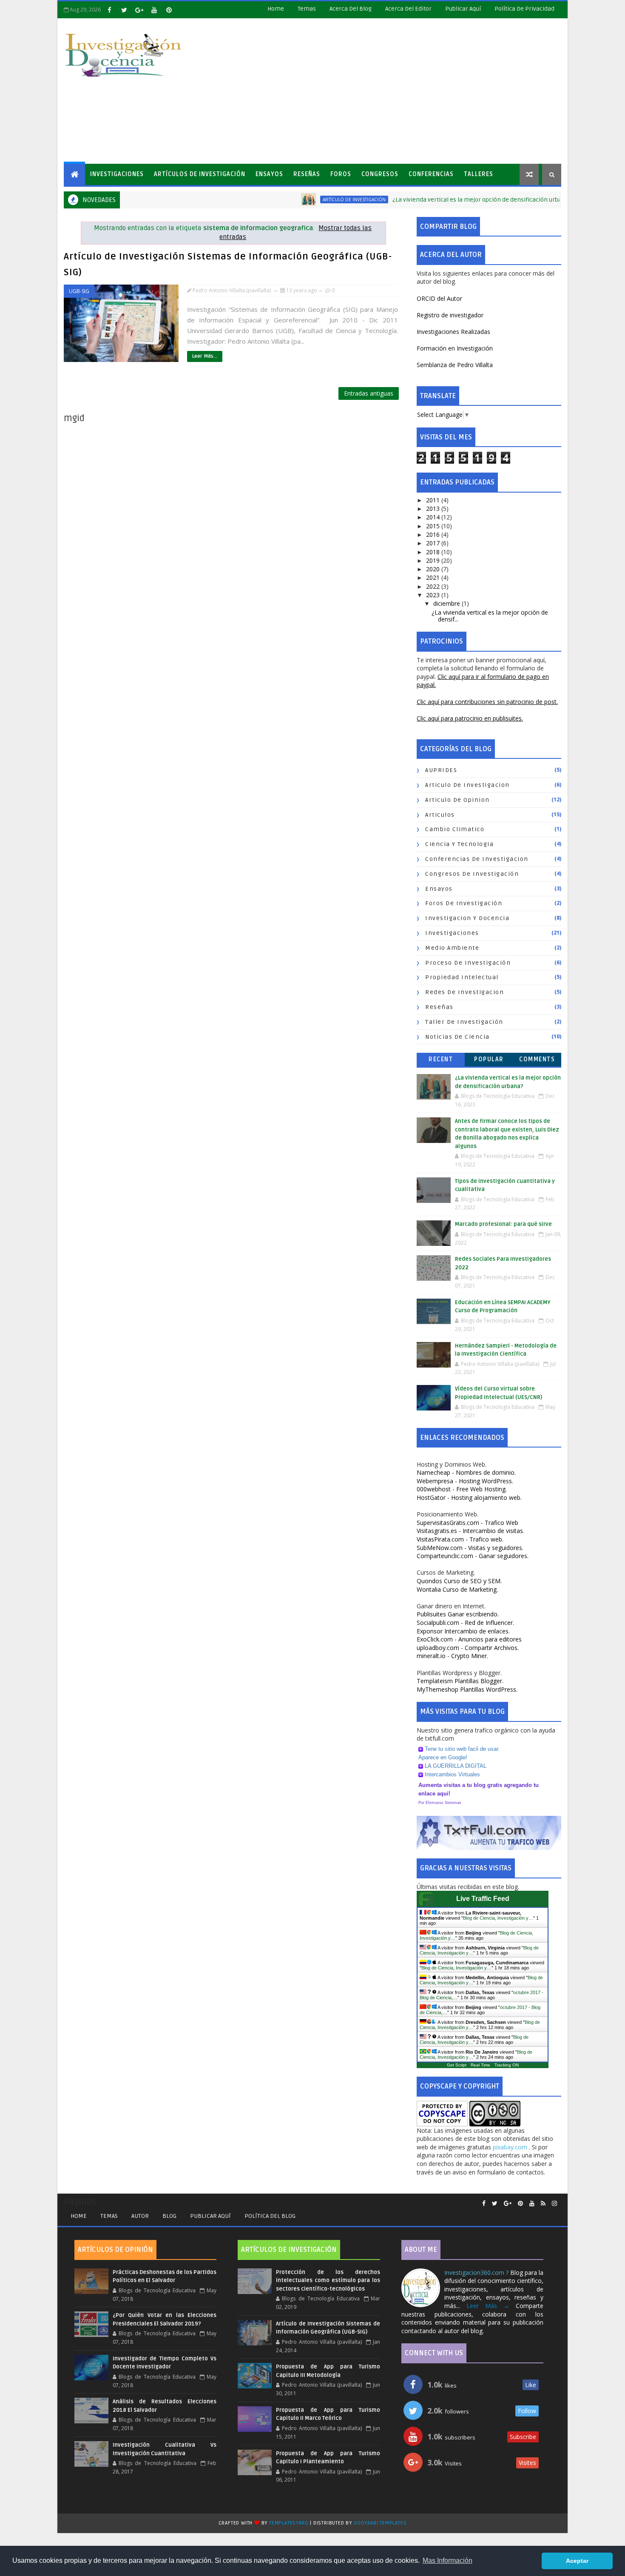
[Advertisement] (406, 91)
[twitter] (124, 10)
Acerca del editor (408, 9)
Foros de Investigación (464, 903)
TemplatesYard (289, 2523)
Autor (140, 2216)
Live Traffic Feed (483, 1899)
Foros (341, 174)
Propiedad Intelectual (462, 977)
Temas (307, 9)
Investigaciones (117, 174)
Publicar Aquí (463, 9)
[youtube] (154, 10)
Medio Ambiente (452, 948)
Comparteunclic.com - (473, 1556)
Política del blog (270, 2216)
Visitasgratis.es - (470, 1531)
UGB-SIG (79, 291)
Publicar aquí (210, 2216)
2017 (434, 543)
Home (276, 9)
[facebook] (109, 10)
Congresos (380, 174)
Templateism (460, 1681)
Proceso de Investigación (468, 963)
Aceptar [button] (577, 2561)
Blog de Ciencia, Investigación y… (498, 1918)
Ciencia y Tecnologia (459, 844)
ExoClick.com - (469, 1639)
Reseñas (307, 174)
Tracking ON (507, 2065)
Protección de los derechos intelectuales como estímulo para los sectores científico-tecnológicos (328, 2281)
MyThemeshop (467, 1689)
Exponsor (463, 1631)
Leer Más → (488, 2306)
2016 (434, 534)
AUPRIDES (441, 770)
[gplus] (139, 10)
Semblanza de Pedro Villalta (455, 365)
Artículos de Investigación (200, 174)
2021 (434, 577)
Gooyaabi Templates (380, 2523)
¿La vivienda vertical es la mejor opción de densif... (490, 616)
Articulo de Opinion (457, 800)
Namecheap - (466, 1472)
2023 (434, 595)
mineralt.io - (452, 1656)
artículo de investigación (307, 199)
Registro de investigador (450, 315)
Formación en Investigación (455, 348)
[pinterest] (169, 10)
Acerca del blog (351, 9)
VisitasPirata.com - (460, 1539)
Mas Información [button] (447, 2560)
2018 (434, 552)
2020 (434, 569)
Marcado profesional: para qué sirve (503, 1224)
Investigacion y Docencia (467, 918)
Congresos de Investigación (472, 874)
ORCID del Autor (439, 298)
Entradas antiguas (369, 393)
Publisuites (458, 1614)
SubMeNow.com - (470, 1548)
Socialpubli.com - (465, 1623)
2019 (434, 560)
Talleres (479, 174)
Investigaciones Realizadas (453, 332)
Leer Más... (205, 356)
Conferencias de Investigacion (477, 859)
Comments (537, 1059)
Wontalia (457, 1589)
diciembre (447, 603)
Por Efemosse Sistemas (440, 1803)
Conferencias (431, 174)
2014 (434, 517)
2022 (434, 586)
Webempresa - (465, 1481)
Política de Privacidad (524, 9)
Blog (169, 2216)
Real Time (480, 2065)
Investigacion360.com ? (477, 2273)
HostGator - (469, 1497)
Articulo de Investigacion (467, 785)
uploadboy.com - (468, 1648)
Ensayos (269, 174)
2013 (434, 509)
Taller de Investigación (464, 1022)
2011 (434, 500)
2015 (434, 526)
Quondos (459, 1581)
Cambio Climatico (455, 829)
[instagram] (554, 2204)
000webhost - (462, 1489)
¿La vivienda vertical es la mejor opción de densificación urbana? (435, 200)
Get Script (457, 2065)
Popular (489, 1059)
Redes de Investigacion (464, 992)
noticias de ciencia (457, 1037)
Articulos (440, 815)
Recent (441, 1059)
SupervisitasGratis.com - (467, 1523)
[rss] (543, 2204)
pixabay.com (511, 2147)
